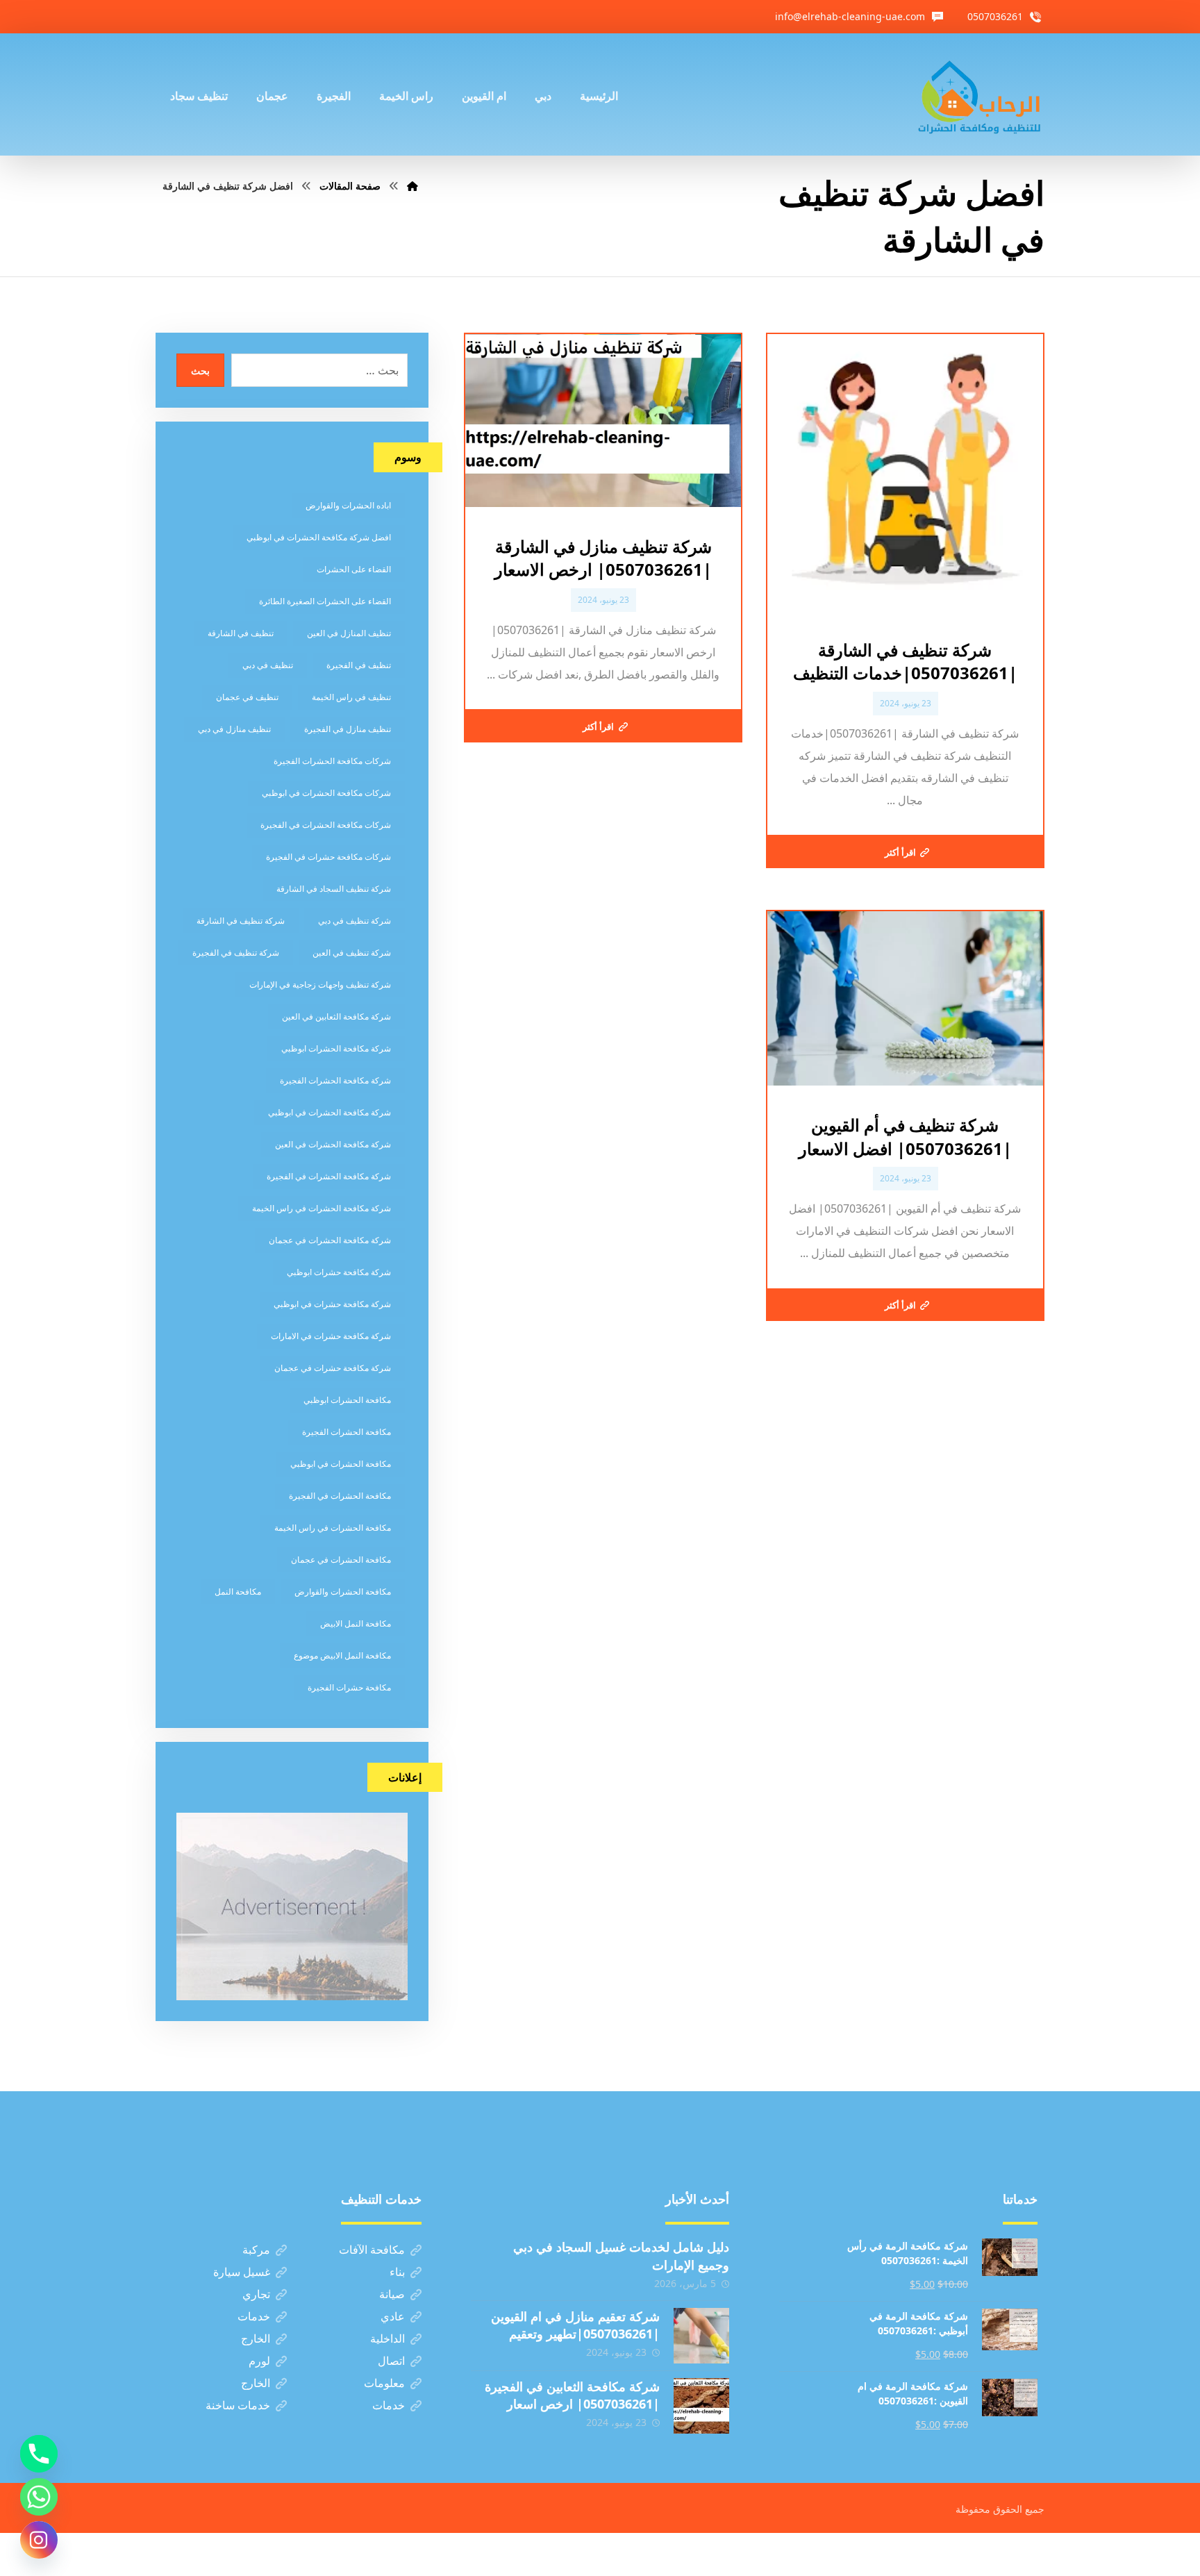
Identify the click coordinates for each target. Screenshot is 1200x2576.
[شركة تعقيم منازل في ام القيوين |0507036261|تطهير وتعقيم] (701, 2336)
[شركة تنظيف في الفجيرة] (980, 94)
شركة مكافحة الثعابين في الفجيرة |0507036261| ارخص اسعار (572, 2395)
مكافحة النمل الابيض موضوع (342, 1655)
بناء (397, 2272)
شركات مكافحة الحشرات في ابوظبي (326, 793)
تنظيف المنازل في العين (349, 633)
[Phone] (39, 2454)
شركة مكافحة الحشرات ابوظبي (336, 1048)
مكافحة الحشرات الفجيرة (347, 1432)
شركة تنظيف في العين (352, 953)
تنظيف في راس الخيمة (351, 697)
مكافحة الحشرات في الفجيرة (340, 1496)
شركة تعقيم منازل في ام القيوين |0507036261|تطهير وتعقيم (575, 2325)
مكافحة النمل (238, 1592)
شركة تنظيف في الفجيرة (236, 953)
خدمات (254, 2316)
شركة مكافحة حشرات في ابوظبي (332, 1304)
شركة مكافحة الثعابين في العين (336, 1016)
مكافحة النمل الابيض (356, 1623)
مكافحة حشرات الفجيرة (349, 1687)
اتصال (391, 2361)
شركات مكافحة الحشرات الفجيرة (332, 761)
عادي (393, 2316)
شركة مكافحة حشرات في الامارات (331, 1336)
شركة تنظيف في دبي (355, 921)
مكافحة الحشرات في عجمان (341, 1560)
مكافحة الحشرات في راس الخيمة (333, 1528)
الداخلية (387, 2338)
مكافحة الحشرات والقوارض (343, 1592)
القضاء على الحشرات (354, 569)
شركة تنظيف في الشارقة (241, 921)
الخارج (256, 2338)
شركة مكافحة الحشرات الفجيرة (335, 1080)
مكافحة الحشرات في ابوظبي (341, 1464)
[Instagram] (39, 2540)
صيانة (392, 2294)
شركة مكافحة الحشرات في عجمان (330, 1240)
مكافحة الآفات (372, 2250)
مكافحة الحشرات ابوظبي (347, 1400)
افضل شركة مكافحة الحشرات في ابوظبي (319, 537)
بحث (200, 371)
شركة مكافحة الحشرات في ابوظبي (330, 1112)
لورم (259, 2361)
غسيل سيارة (242, 2272)
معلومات (384, 2383)
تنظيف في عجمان (247, 697)
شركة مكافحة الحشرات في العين (333, 1144)
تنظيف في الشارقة (241, 633)
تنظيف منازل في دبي (234, 729)
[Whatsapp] (39, 2497)
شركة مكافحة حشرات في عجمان (333, 1368)
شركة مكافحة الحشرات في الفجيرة (329, 1176)
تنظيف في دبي (268, 665)
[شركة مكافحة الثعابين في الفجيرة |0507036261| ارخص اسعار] (701, 2406)
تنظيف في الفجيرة (359, 665)
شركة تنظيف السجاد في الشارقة (334, 889)
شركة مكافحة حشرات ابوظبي (339, 1272)
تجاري (256, 2294)
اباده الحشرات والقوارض (348, 505)
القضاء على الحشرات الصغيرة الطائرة (325, 601)
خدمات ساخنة (238, 2405)
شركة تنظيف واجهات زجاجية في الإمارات (320, 984)
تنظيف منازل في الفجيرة (348, 729)
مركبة (256, 2250)
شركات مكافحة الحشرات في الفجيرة (326, 825)
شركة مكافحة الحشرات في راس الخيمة (322, 1208)
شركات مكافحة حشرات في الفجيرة (328, 857)
